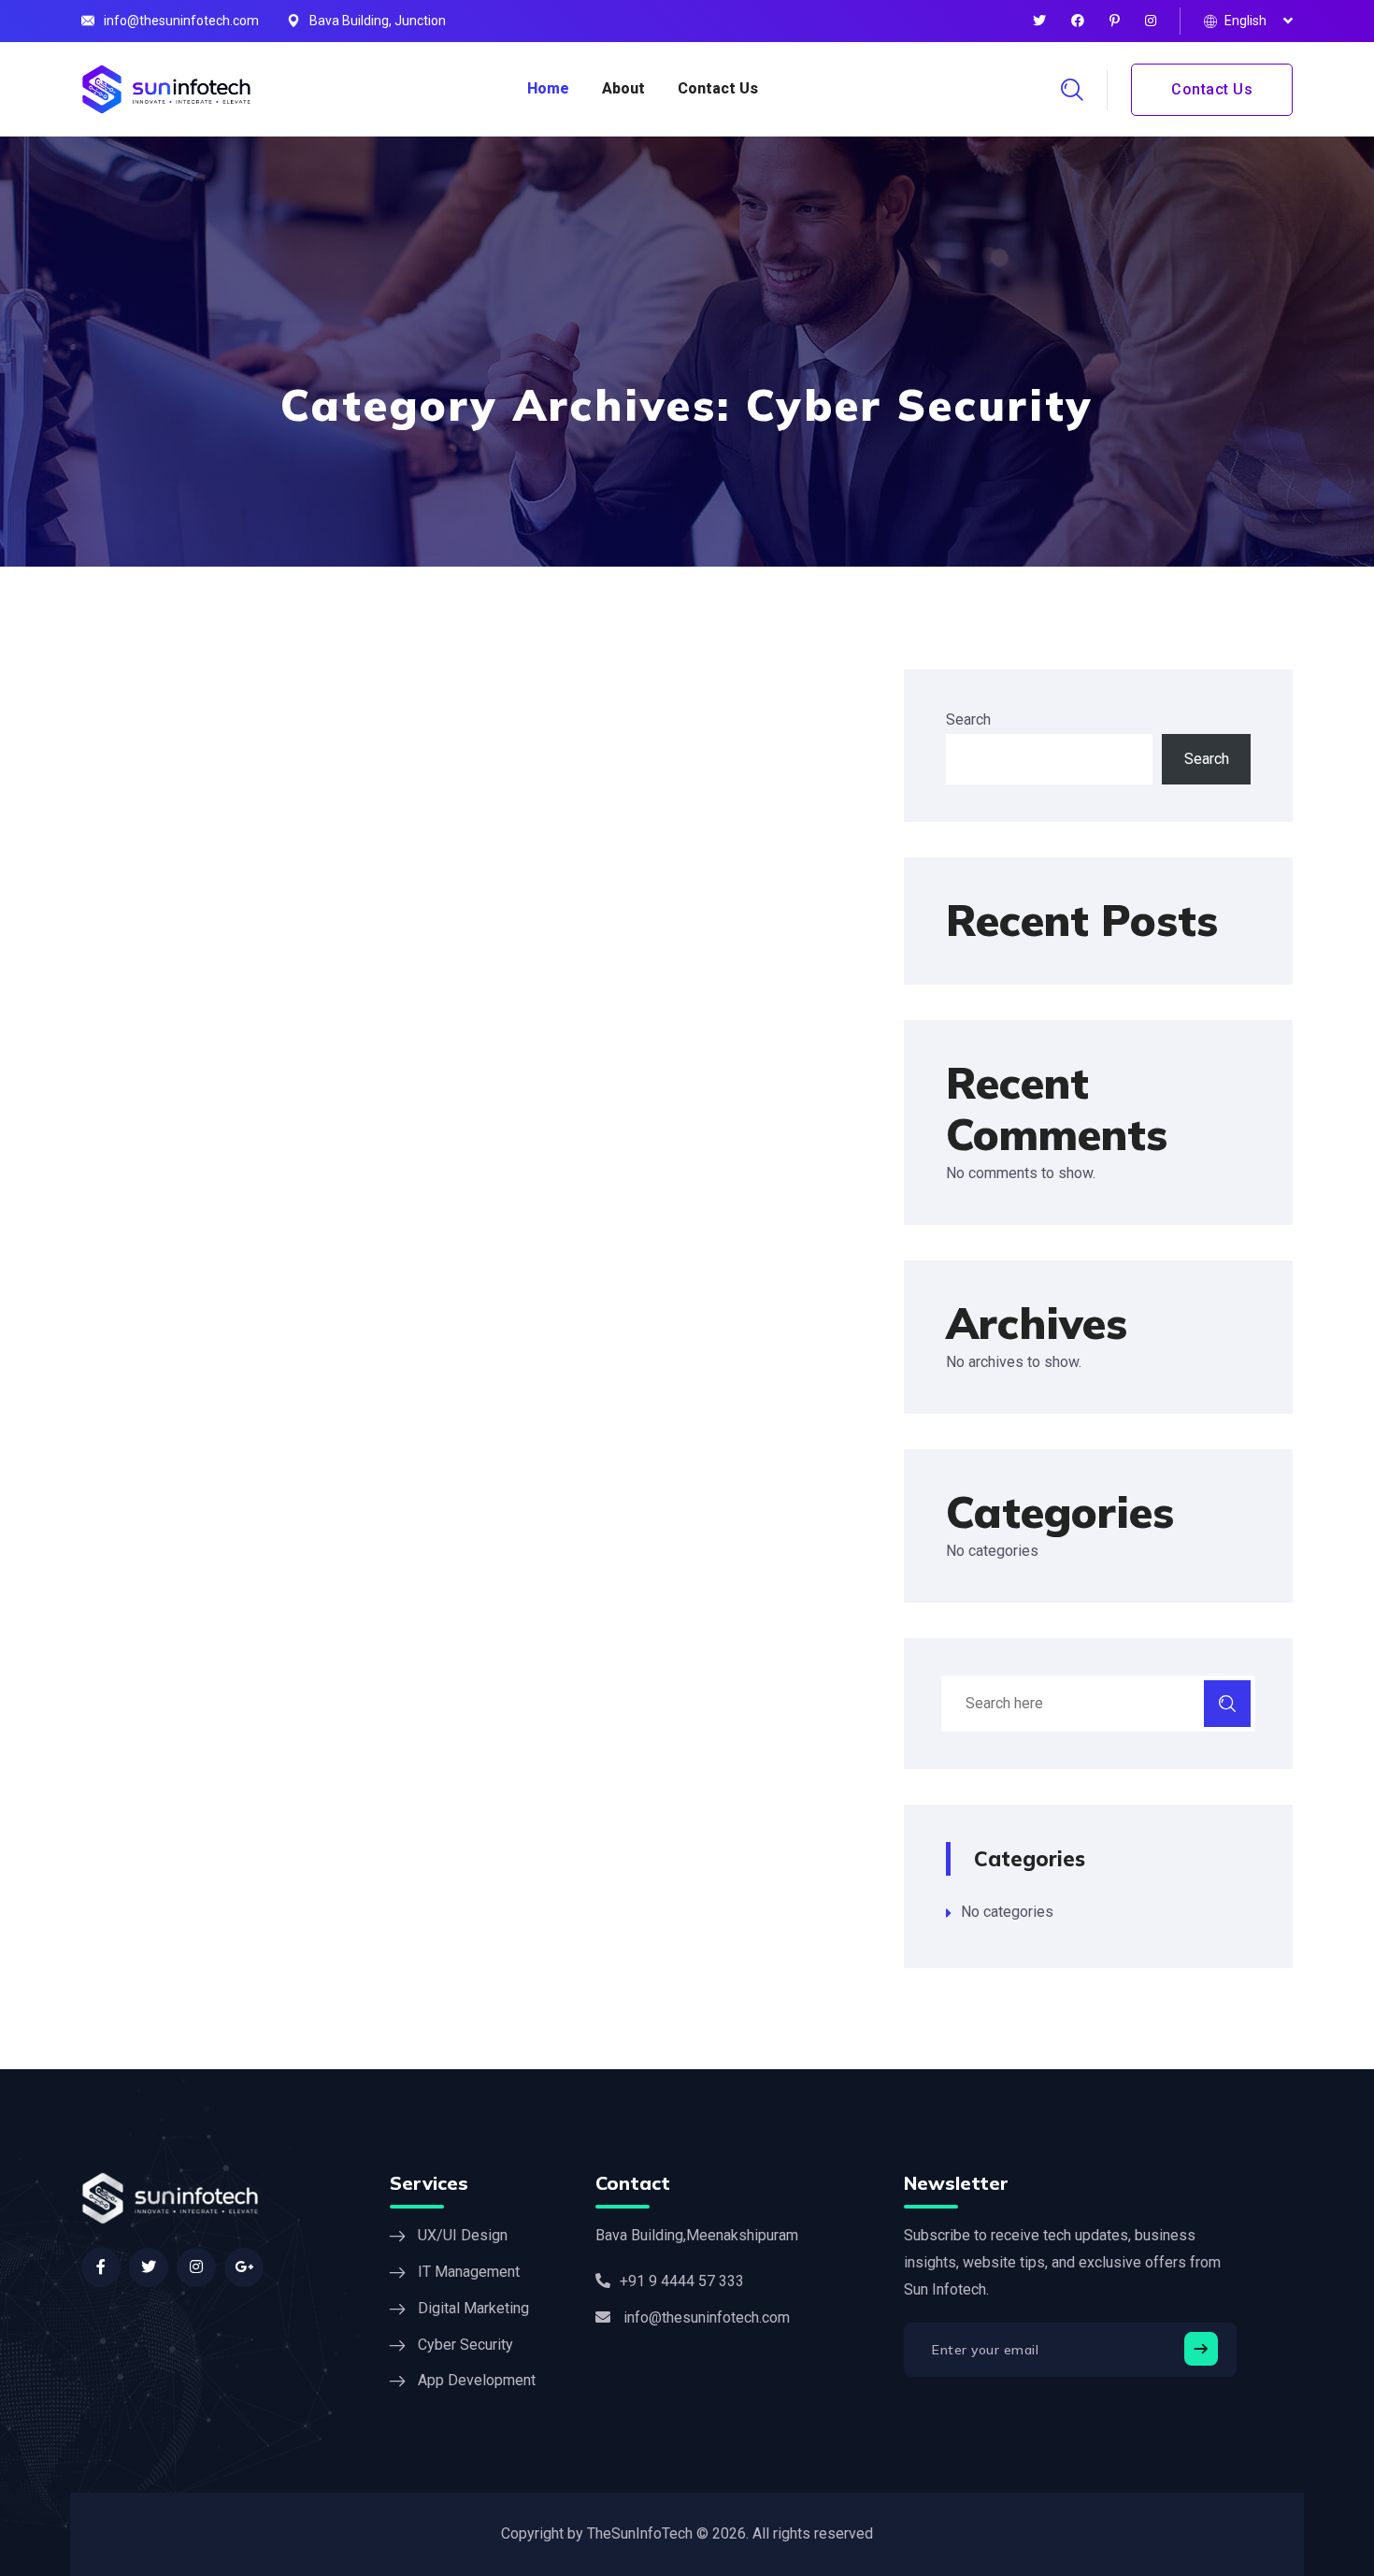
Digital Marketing (473, 2308)
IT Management (469, 2272)
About (623, 88)
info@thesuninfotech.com (181, 21)
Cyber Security (465, 2345)
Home (548, 88)
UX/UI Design (463, 2235)
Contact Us (718, 88)
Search (968, 720)
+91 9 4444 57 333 (682, 2281)
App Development (477, 2380)
